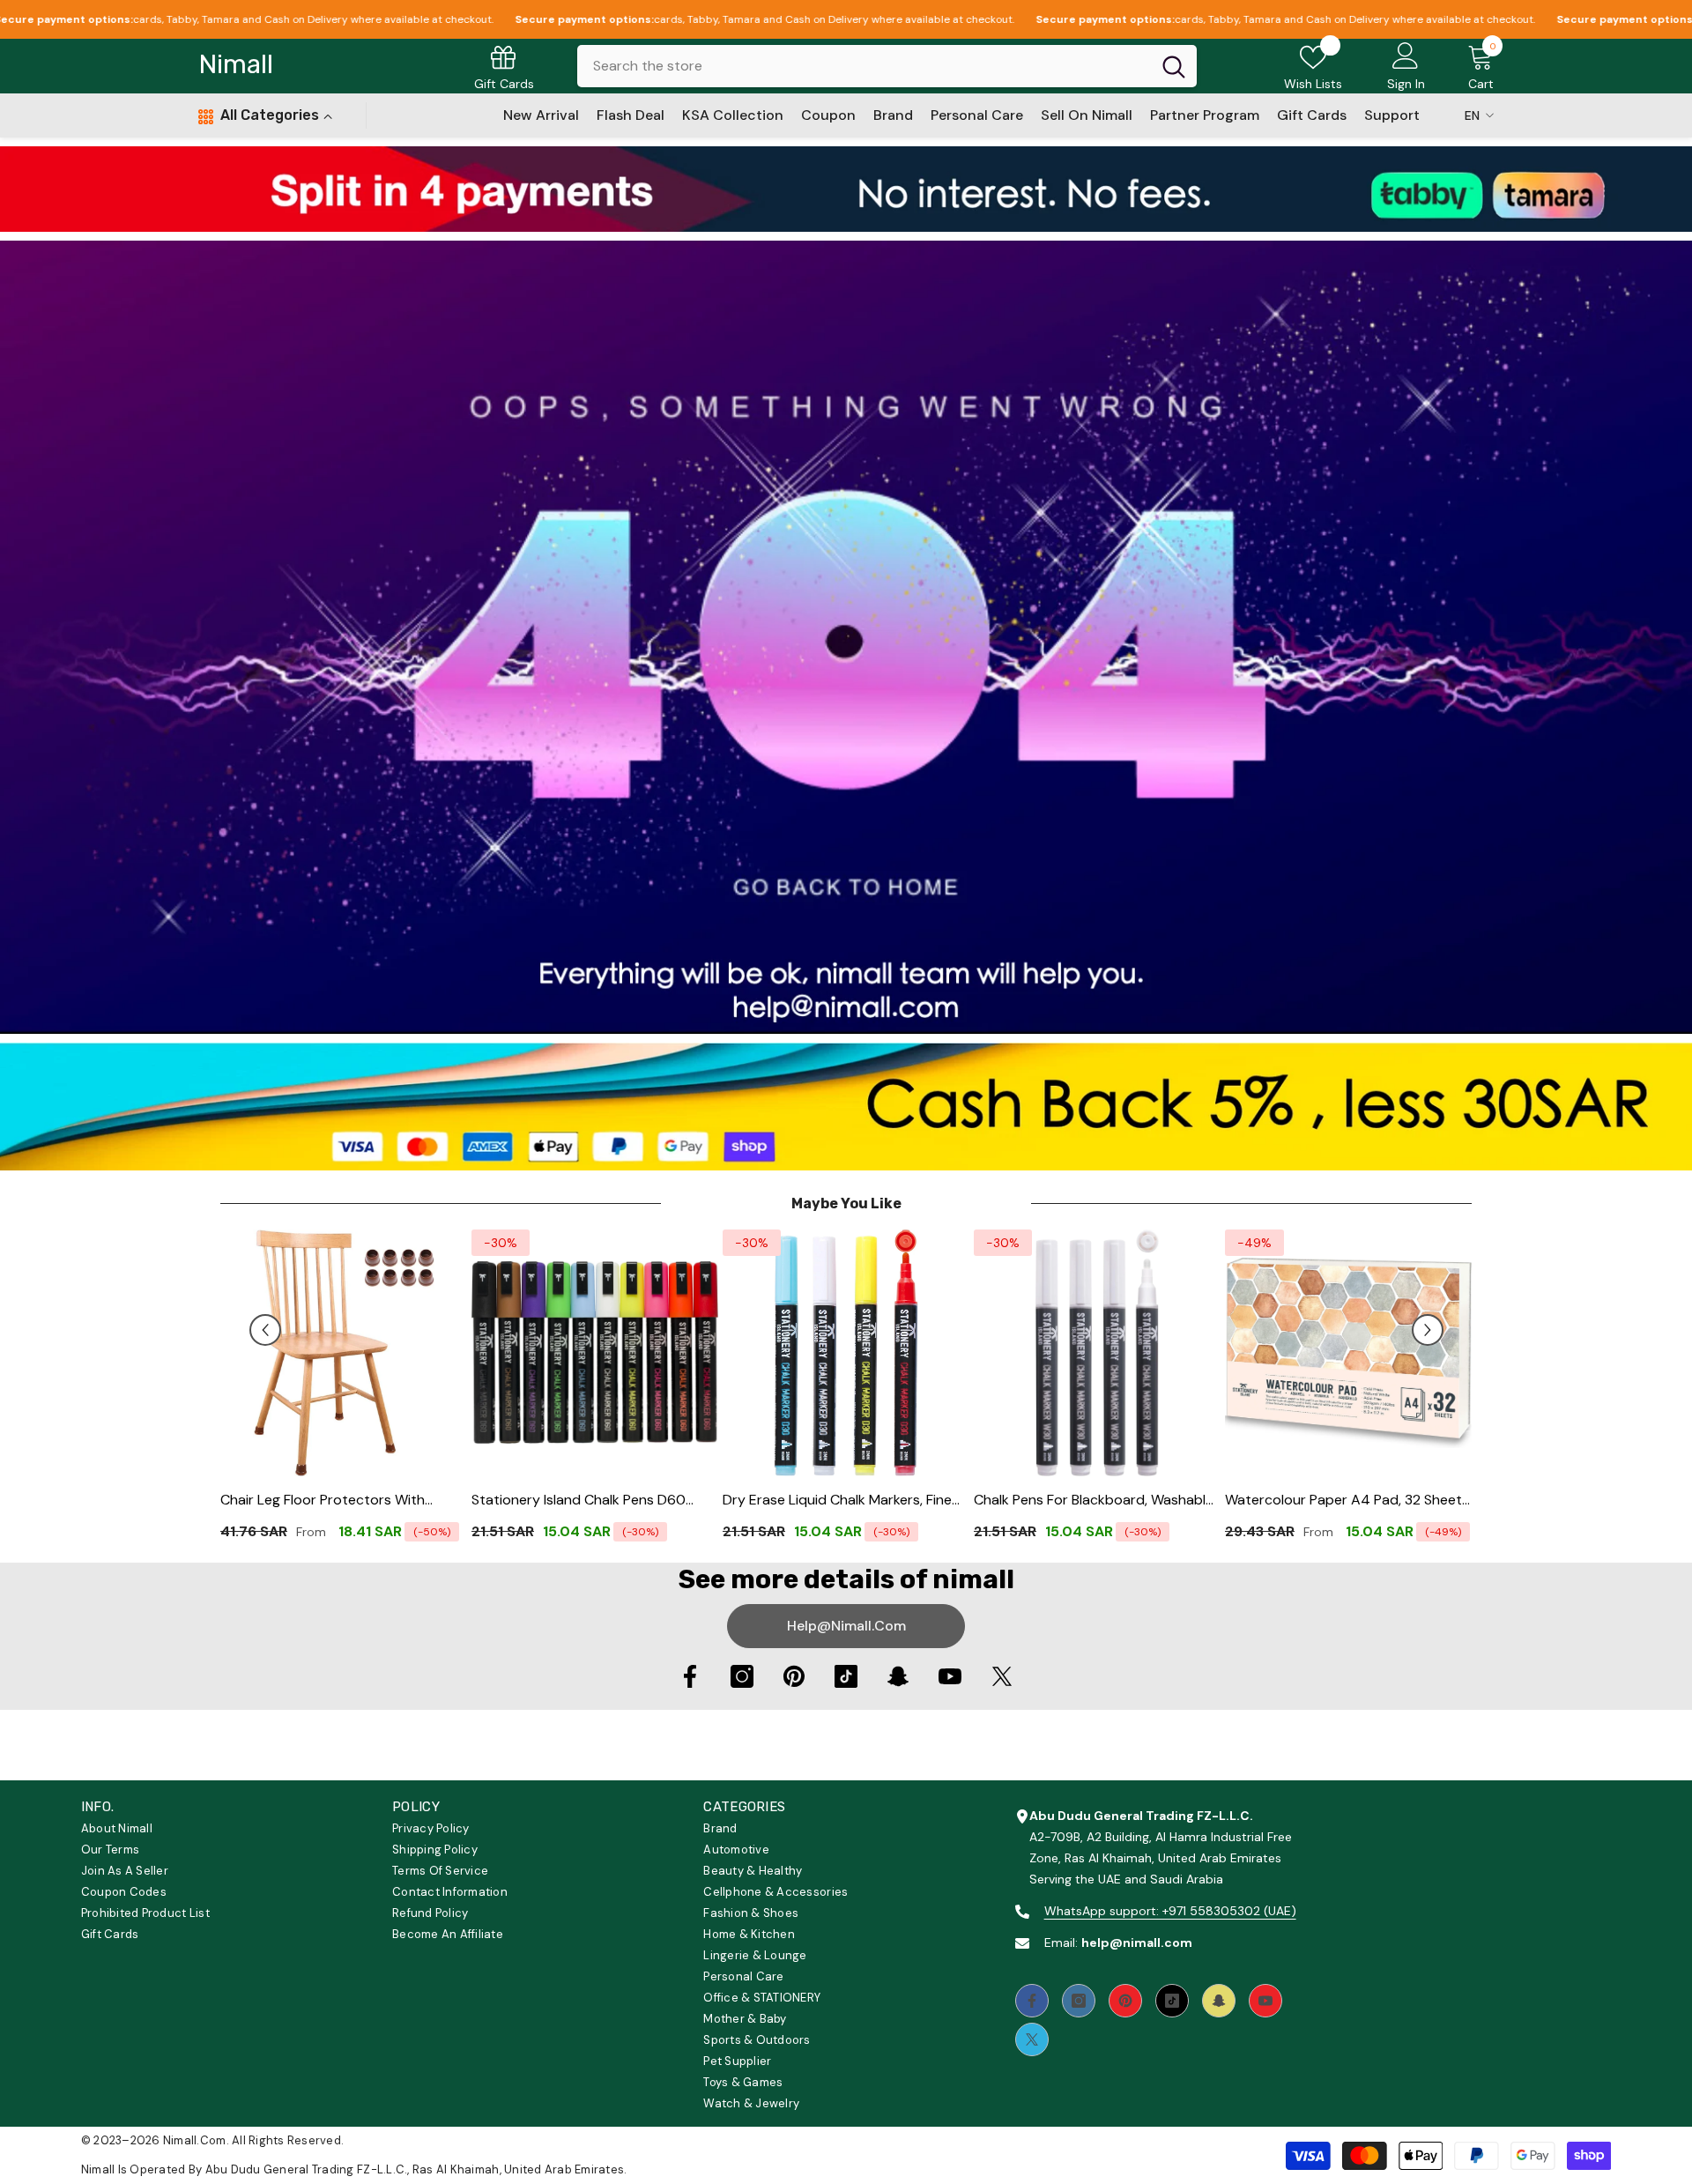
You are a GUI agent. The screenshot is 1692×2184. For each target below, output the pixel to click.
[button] (265, 1330)
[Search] (887, 66)
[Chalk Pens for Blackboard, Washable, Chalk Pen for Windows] (1097, 1353)
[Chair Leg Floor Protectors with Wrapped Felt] (344, 1353)
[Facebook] (690, 1676)
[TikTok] (846, 1676)
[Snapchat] (898, 1676)
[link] (846, 189)
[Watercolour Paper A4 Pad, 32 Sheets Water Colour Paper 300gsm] (1348, 1353)
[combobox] (864, 66)
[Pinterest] (794, 1676)
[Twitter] (1002, 1676)
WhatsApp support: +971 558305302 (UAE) (1170, 1911)
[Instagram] (742, 1676)
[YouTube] (950, 1676)
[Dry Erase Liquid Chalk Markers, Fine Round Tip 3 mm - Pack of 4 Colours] (846, 1353)
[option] (344, 1392)
